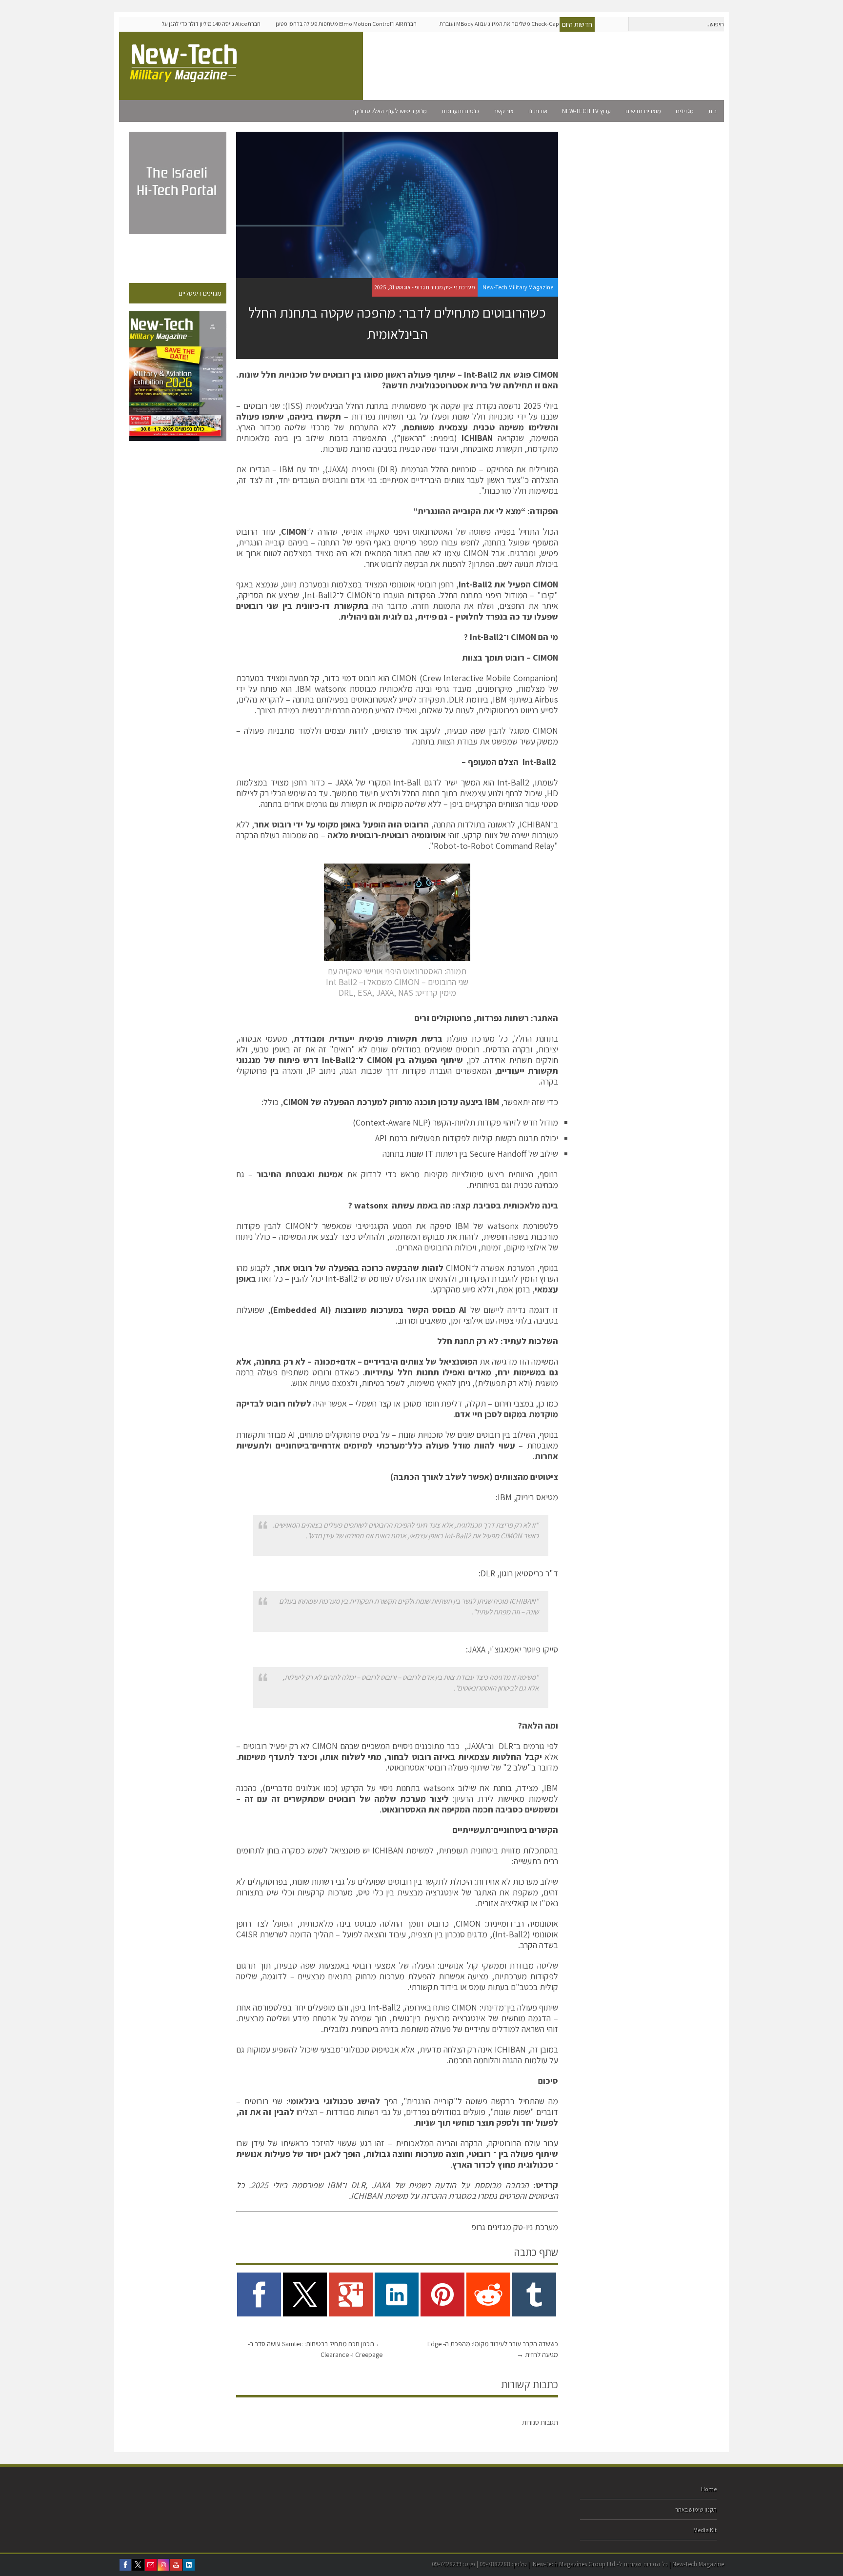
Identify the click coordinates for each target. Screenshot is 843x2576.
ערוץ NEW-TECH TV (586, 111)
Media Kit (705, 2530)
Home (709, 2489)
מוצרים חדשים (643, 111)
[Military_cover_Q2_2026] (178, 376)
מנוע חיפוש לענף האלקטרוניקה (389, 111)
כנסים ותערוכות (460, 111)
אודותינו (538, 111)
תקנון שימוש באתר (696, 2509)
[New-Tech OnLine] (185, 77)
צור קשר (504, 111)
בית (713, 111)
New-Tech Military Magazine (518, 287)
